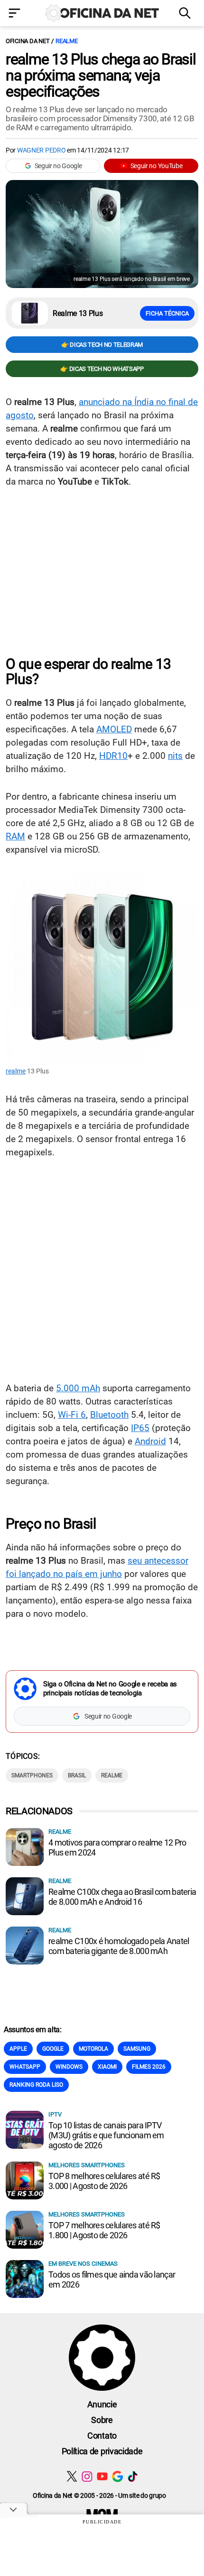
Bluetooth (109, 1415)
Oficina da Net (28, 41)
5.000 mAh (78, 1388)
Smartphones (32, 1775)
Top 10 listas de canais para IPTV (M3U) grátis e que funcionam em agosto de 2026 (106, 2135)
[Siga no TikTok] (133, 2476)
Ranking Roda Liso (36, 2085)
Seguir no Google (58, 166)
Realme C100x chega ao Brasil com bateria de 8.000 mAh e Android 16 (122, 1897)
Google (53, 2049)
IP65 (140, 1428)
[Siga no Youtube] (102, 2476)
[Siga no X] (72, 2476)
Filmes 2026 (149, 2067)
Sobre (102, 2420)
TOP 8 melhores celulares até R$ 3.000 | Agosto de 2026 (104, 2181)
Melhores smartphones (87, 2165)
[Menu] (17, 14)
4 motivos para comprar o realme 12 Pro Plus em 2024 (117, 1847)
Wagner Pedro (42, 150)
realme (66, 41)
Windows (69, 2067)
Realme (112, 1775)
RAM (15, 836)
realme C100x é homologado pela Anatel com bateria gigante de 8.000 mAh (119, 1946)
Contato (102, 2436)
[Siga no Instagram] (87, 2476)
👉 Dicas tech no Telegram (102, 345)
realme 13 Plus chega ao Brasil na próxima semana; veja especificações (101, 75)
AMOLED (114, 729)
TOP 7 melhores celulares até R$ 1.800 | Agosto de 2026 (104, 2230)
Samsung (137, 2049)
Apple (18, 2049)
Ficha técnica (167, 313)
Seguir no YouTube (157, 166)
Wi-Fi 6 (72, 1415)
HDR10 (113, 756)
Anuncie (102, 2404)
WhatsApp (25, 2067)
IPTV (55, 2114)
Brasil (77, 1775)
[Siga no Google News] (117, 2476)
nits (175, 756)
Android (150, 1441)
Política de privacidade (102, 2451)
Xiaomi (107, 2067)
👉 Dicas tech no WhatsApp (102, 369)
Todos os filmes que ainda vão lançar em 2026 (112, 2279)
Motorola (93, 2049)
